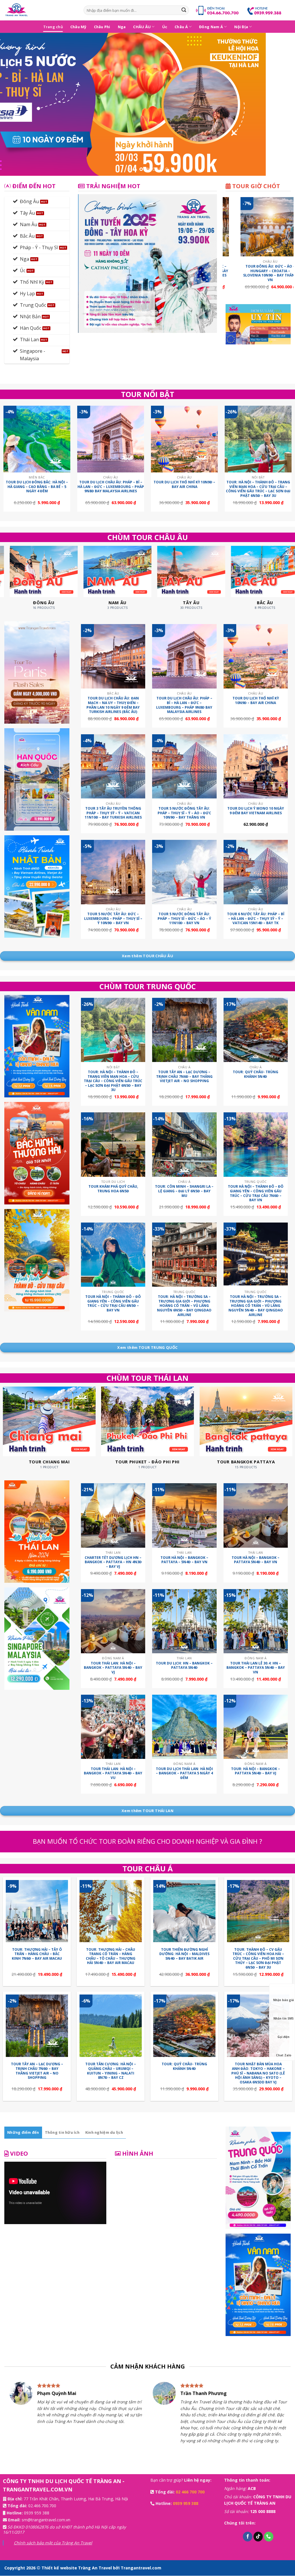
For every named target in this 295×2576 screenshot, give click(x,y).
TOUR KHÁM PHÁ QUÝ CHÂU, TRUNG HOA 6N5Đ (113, 1189)
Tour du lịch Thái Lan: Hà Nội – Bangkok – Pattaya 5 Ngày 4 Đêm (184, 1773)
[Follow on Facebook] (248, 2537)
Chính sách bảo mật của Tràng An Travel (53, 2543)
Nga (122, 27)
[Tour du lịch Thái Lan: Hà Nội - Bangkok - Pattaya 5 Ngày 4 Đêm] (184, 1727)
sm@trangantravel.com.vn (46, 2520)
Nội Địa (241, 27)
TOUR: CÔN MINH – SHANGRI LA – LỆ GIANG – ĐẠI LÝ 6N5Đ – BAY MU (184, 1191)
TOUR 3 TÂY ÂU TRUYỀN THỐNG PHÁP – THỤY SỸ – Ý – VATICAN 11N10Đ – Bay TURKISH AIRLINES (113, 813)
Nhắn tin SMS (283, 2018)
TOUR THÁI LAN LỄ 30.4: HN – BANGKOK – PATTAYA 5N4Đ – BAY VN (256, 1668)
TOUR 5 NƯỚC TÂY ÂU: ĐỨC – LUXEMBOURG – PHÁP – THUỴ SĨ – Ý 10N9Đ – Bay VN (113, 919)
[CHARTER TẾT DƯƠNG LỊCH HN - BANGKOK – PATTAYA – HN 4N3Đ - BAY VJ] (113, 1515)
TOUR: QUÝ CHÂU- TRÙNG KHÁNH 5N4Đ (256, 1074)
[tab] (23, 2132)
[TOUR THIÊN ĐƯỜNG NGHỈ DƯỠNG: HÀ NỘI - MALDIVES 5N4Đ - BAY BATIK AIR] (184, 1911)
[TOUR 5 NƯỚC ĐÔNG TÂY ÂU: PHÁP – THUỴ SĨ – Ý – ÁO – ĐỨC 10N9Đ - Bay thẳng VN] (184, 766)
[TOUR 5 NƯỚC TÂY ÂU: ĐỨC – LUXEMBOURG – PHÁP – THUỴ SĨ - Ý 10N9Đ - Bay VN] (113, 872)
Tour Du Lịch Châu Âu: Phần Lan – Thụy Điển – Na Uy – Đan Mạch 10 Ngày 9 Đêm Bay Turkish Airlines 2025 (235, 273)
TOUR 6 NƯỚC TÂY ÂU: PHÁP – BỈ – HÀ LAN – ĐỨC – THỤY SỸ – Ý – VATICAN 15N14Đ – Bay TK (256, 919)
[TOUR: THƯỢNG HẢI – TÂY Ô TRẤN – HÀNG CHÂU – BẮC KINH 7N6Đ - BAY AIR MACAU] (37, 1911)
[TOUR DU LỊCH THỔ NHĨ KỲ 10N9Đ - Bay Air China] (184, 439)
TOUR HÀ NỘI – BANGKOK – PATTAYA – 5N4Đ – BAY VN (184, 1560)
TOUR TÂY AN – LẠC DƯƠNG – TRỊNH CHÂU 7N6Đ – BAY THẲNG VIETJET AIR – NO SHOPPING (184, 1077)
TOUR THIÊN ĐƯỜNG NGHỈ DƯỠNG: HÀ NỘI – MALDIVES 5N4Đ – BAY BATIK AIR (184, 1954)
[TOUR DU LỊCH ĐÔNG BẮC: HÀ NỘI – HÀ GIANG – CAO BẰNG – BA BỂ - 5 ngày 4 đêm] (37, 439)
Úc (165, 27)
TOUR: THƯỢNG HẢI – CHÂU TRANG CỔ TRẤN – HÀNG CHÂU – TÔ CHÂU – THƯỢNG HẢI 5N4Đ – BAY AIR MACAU (111, 1956)
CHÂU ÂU (142, 27)
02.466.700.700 (42, 2506)
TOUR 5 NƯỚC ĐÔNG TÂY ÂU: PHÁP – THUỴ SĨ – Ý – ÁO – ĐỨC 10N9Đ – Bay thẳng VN (184, 813)
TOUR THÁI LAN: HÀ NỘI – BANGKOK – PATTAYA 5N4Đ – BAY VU (113, 1773)
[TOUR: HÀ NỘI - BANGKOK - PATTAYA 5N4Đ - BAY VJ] (256, 1727)
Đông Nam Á (211, 27)
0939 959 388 (37, 2513)
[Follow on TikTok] (258, 2537)
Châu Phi (102, 27)
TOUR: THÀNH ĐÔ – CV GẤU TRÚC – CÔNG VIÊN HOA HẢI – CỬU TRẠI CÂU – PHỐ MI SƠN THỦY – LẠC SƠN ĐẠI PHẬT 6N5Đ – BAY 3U (258, 1959)
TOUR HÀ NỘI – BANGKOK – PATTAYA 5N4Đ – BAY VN (256, 1560)
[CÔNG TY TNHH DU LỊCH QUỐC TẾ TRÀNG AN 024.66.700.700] (40, 10)
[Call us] (269, 2537)
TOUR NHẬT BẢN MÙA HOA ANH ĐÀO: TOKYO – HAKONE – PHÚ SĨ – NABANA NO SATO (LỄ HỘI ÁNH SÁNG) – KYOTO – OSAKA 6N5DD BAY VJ (258, 2073)
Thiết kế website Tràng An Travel (77, 2568)
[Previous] (13, 104)
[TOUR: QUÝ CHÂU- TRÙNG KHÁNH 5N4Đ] (256, 1030)
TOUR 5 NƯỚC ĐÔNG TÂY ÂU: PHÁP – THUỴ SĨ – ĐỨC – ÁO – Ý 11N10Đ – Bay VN (184, 919)
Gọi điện (283, 2037)
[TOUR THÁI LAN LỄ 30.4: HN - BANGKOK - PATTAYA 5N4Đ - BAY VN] (256, 1621)
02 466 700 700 (190, 2492)
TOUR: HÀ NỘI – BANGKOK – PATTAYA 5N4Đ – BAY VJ (256, 1771)
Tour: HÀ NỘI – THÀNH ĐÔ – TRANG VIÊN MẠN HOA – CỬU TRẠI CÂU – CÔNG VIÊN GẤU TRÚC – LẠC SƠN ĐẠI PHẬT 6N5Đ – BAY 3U (258, 489)
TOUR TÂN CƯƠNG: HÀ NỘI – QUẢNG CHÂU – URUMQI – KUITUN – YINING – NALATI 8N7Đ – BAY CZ (111, 2071)
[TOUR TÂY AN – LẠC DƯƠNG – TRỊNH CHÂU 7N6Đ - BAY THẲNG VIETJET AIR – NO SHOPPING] (184, 1030)
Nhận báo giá (283, 2000)
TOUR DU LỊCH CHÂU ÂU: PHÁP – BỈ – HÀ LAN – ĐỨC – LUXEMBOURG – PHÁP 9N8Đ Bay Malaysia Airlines (111, 487)
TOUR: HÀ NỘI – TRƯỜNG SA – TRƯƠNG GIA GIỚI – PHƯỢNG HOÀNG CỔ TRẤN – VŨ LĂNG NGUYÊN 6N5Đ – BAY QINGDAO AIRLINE (184, 1306)
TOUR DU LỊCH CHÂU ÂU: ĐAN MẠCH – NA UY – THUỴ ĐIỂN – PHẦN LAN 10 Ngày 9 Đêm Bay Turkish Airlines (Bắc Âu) (113, 705)
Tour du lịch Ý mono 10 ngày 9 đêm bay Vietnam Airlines (256, 811)
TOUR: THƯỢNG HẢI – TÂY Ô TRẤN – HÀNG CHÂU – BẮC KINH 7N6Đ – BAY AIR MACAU (37, 1954)
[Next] (282, 104)
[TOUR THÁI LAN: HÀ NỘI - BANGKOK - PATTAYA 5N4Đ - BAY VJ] (113, 1621)
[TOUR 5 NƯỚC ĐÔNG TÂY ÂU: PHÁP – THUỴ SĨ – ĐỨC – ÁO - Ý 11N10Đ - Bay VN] (184, 872)
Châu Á (181, 27)
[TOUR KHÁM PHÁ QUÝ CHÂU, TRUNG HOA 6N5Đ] (113, 1144)
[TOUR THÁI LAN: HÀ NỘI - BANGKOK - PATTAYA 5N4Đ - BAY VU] (113, 1727)
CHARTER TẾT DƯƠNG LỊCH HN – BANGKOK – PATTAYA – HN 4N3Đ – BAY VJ (113, 1562)
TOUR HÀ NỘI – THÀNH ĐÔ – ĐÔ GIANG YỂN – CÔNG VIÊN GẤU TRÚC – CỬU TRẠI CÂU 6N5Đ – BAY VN (113, 1303)
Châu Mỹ (78, 27)
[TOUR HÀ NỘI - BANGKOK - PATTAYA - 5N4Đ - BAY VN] (184, 1515)
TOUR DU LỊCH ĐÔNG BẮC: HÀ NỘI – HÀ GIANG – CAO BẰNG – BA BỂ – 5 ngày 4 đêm (37, 487)
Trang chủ (53, 27)
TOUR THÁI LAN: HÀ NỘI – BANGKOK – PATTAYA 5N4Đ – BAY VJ (113, 1668)
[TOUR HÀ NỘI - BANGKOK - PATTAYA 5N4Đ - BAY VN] (256, 1515)
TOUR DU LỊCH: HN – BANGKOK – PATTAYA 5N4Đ (184, 1665)
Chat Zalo (284, 2055)
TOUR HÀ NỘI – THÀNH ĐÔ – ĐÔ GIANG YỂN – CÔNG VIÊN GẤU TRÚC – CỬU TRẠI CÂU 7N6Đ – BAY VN (256, 1193)
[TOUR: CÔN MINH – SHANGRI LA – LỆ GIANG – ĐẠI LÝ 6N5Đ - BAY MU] (184, 1144)
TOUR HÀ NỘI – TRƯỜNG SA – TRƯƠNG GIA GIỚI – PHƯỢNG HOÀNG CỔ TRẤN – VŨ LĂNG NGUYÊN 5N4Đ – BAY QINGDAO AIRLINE (256, 1306)
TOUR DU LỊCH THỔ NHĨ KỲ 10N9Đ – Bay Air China (184, 484)
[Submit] (184, 10)
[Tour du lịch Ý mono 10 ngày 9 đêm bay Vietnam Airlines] (256, 766)
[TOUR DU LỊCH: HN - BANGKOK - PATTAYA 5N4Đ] (184, 1621)
